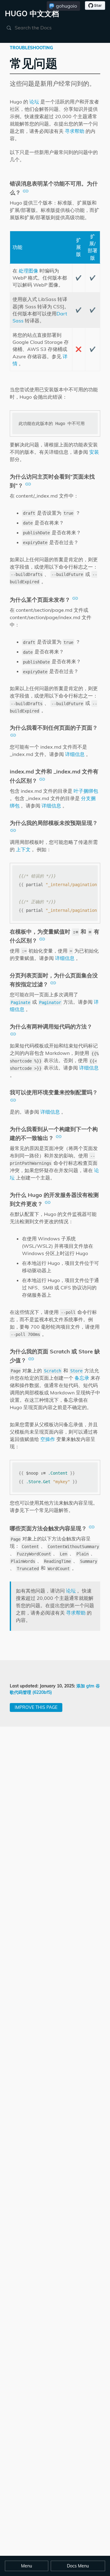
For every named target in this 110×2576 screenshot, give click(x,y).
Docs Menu (78, 2566)
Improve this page (36, 1707)
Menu (27, 2566)
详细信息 (75, 754)
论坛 (34, 102)
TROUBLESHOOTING (31, 48)
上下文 (23, 849)
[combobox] (44, 28)
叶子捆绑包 (86, 791)
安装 (94, 452)
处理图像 (28, 271)
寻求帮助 (75, 131)
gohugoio (66, 6)
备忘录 (82, 1378)
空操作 (48, 1439)
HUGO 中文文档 (32, 13)
